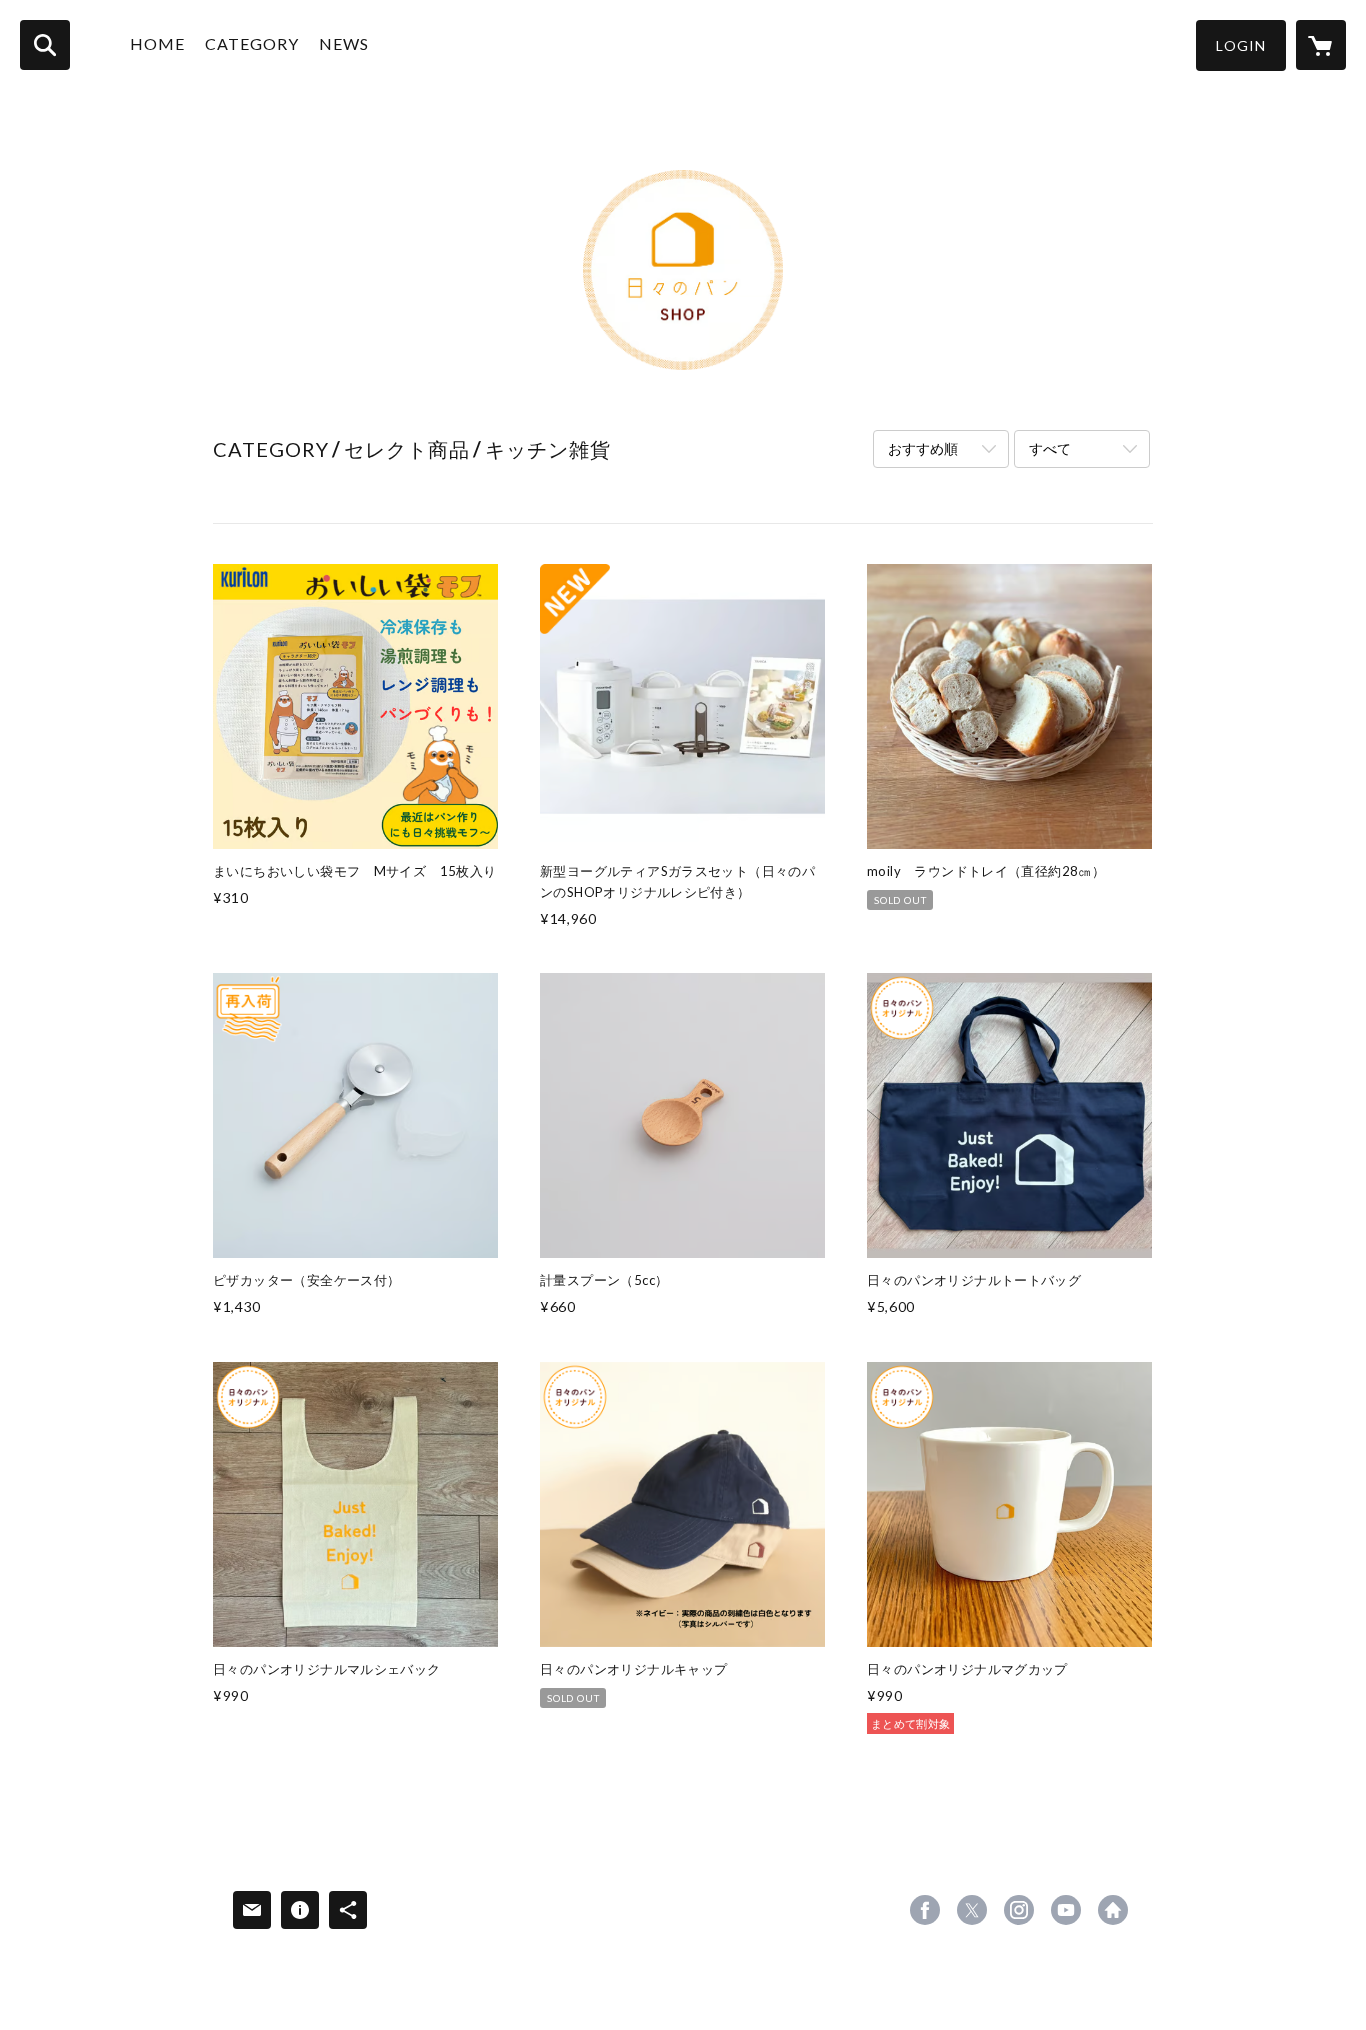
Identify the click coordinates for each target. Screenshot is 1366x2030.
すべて (1050, 448)
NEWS (344, 43)
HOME (157, 43)
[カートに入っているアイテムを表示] (1321, 45)
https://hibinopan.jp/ (1113, 1910)
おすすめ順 (923, 448)
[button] (1241, 45)
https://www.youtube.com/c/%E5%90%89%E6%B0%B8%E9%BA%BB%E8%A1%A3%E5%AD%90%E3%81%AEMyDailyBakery (1066, 1910)
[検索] (45, 45)
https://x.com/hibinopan (972, 1910)
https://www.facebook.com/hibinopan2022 (925, 1910)
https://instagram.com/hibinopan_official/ (1019, 1910)
